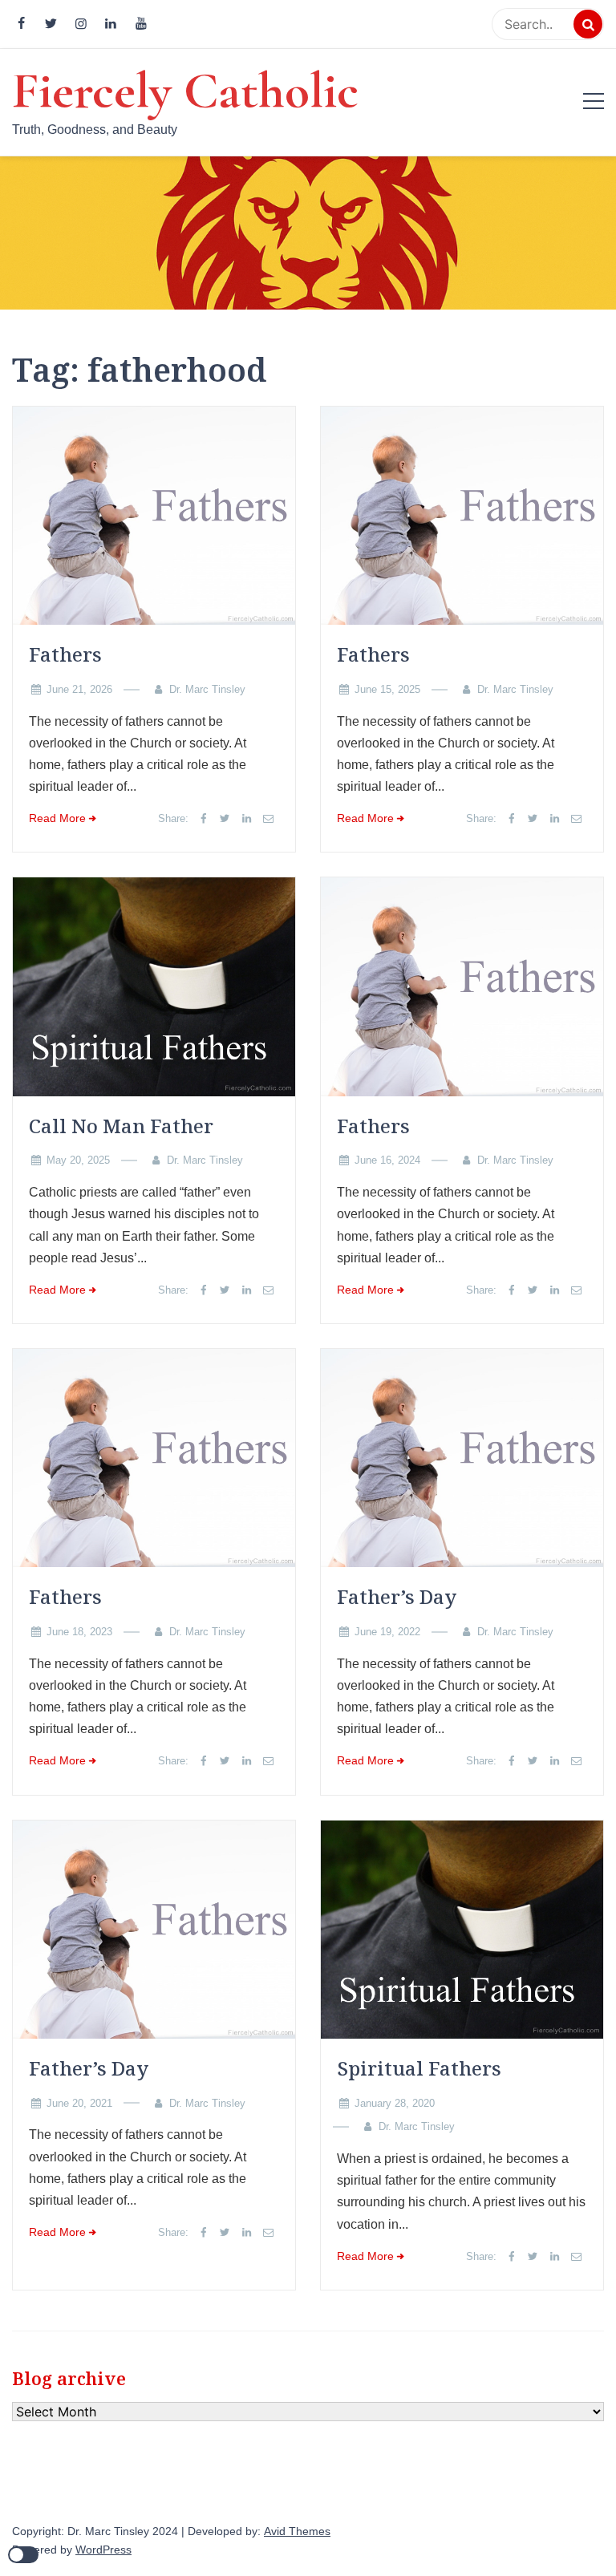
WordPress (103, 2550)
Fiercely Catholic (185, 91)
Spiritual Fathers (419, 2068)
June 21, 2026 (79, 689)
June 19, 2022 (387, 1632)
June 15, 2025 (387, 689)
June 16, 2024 (387, 1160)
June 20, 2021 (79, 2103)
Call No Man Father (121, 1126)
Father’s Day (397, 1596)
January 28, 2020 (395, 2103)
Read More (57, 818)
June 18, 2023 (79, 1632)
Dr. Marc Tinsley (207, 689)
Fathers (65, 654)
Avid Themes (297, 2531)
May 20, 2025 (78, 1160)
